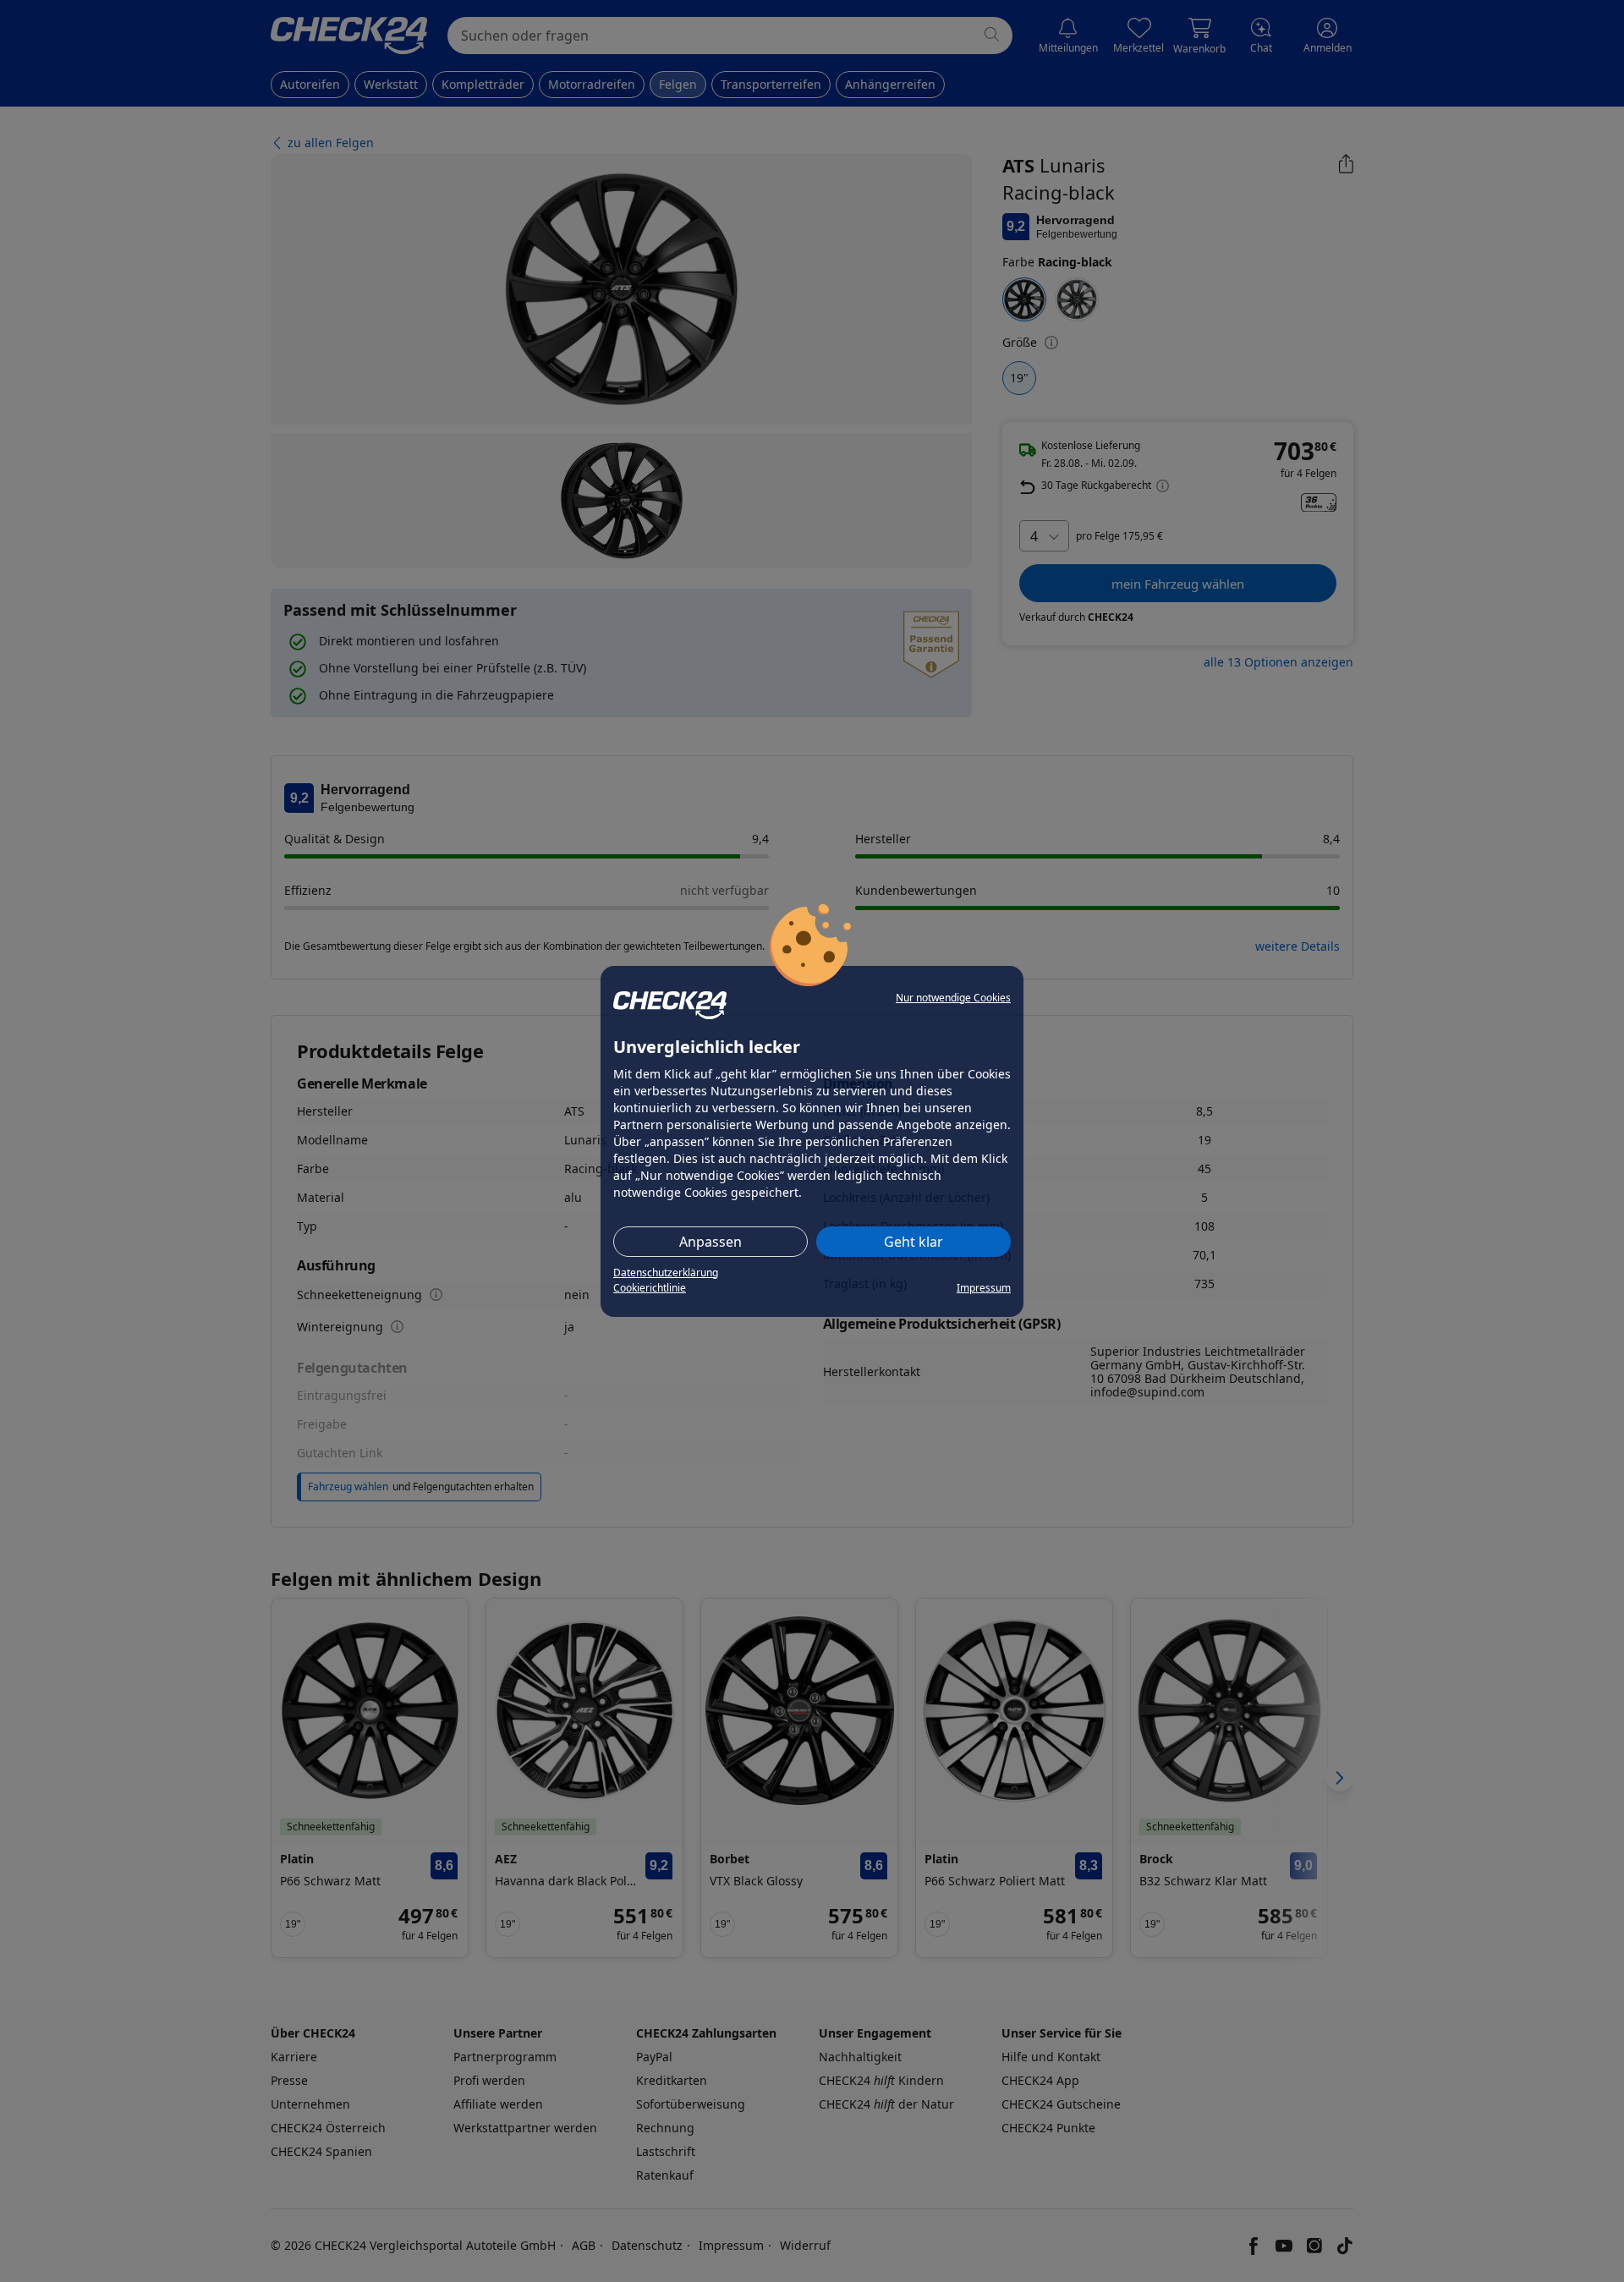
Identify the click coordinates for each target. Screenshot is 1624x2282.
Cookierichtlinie (650, 1288)
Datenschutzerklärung (666, 1273)
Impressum (984, 1288)
